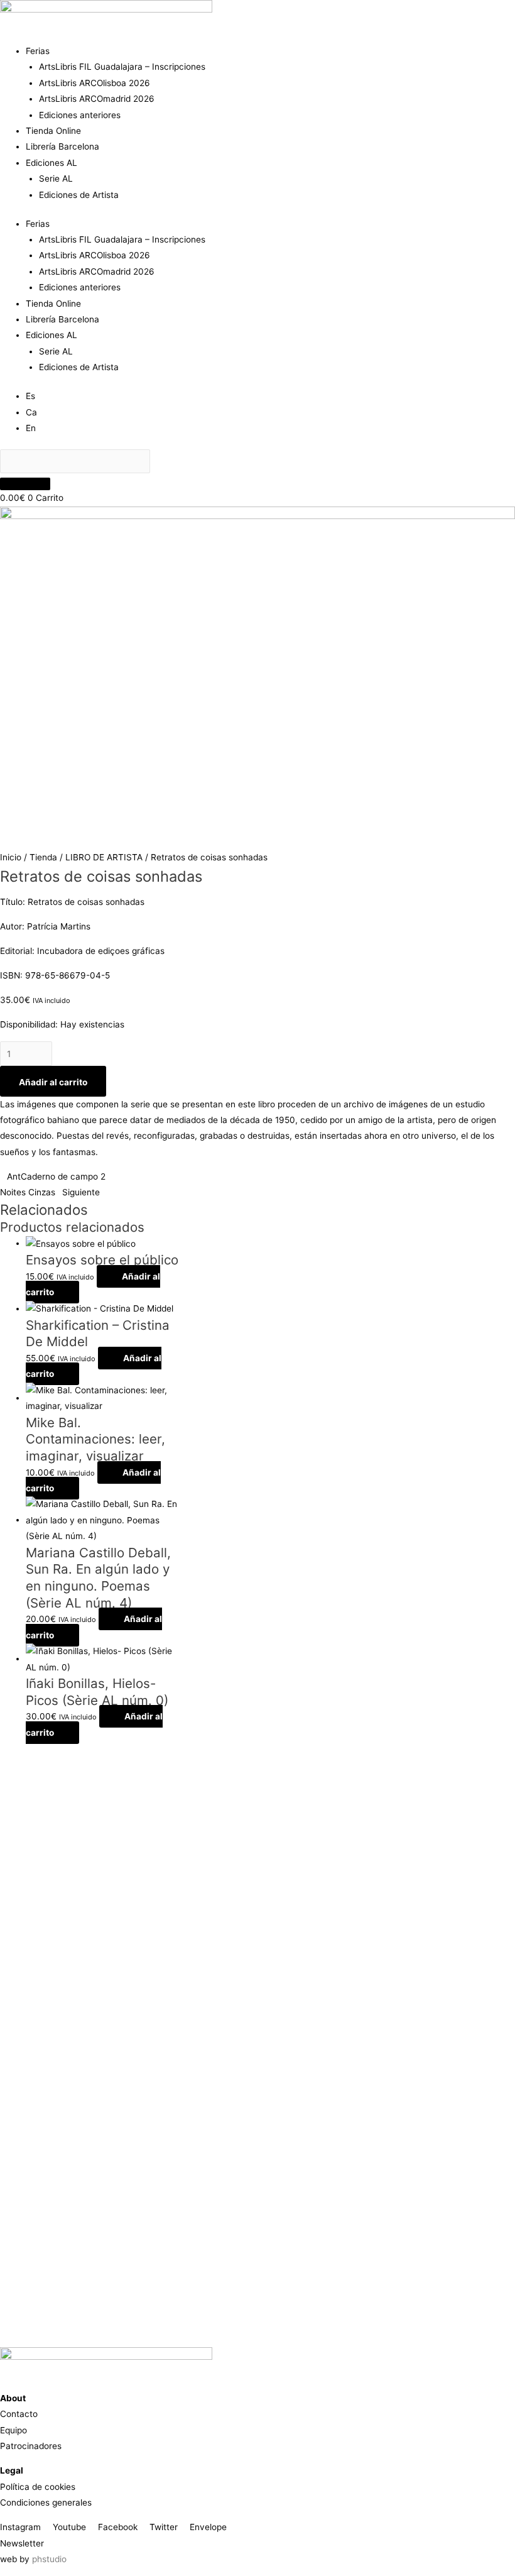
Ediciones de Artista (79, 195)
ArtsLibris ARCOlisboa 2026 (95, 83)
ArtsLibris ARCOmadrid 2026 (97, 99)
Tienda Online (53, 131)
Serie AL (56, 178)
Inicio (11, 857)
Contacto (19, 2414)
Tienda (43, 857)
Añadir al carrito (53, 1082)
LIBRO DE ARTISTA (104, 857)
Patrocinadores (31, 2446)
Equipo (14, 2430)
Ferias (38, 51)
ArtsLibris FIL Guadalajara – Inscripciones (122, 67)
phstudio (49, 2559)
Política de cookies (38, 2487)
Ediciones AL (51, 163)
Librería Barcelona (62, 146)
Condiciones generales (46, 2502)
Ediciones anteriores (80, 115)
